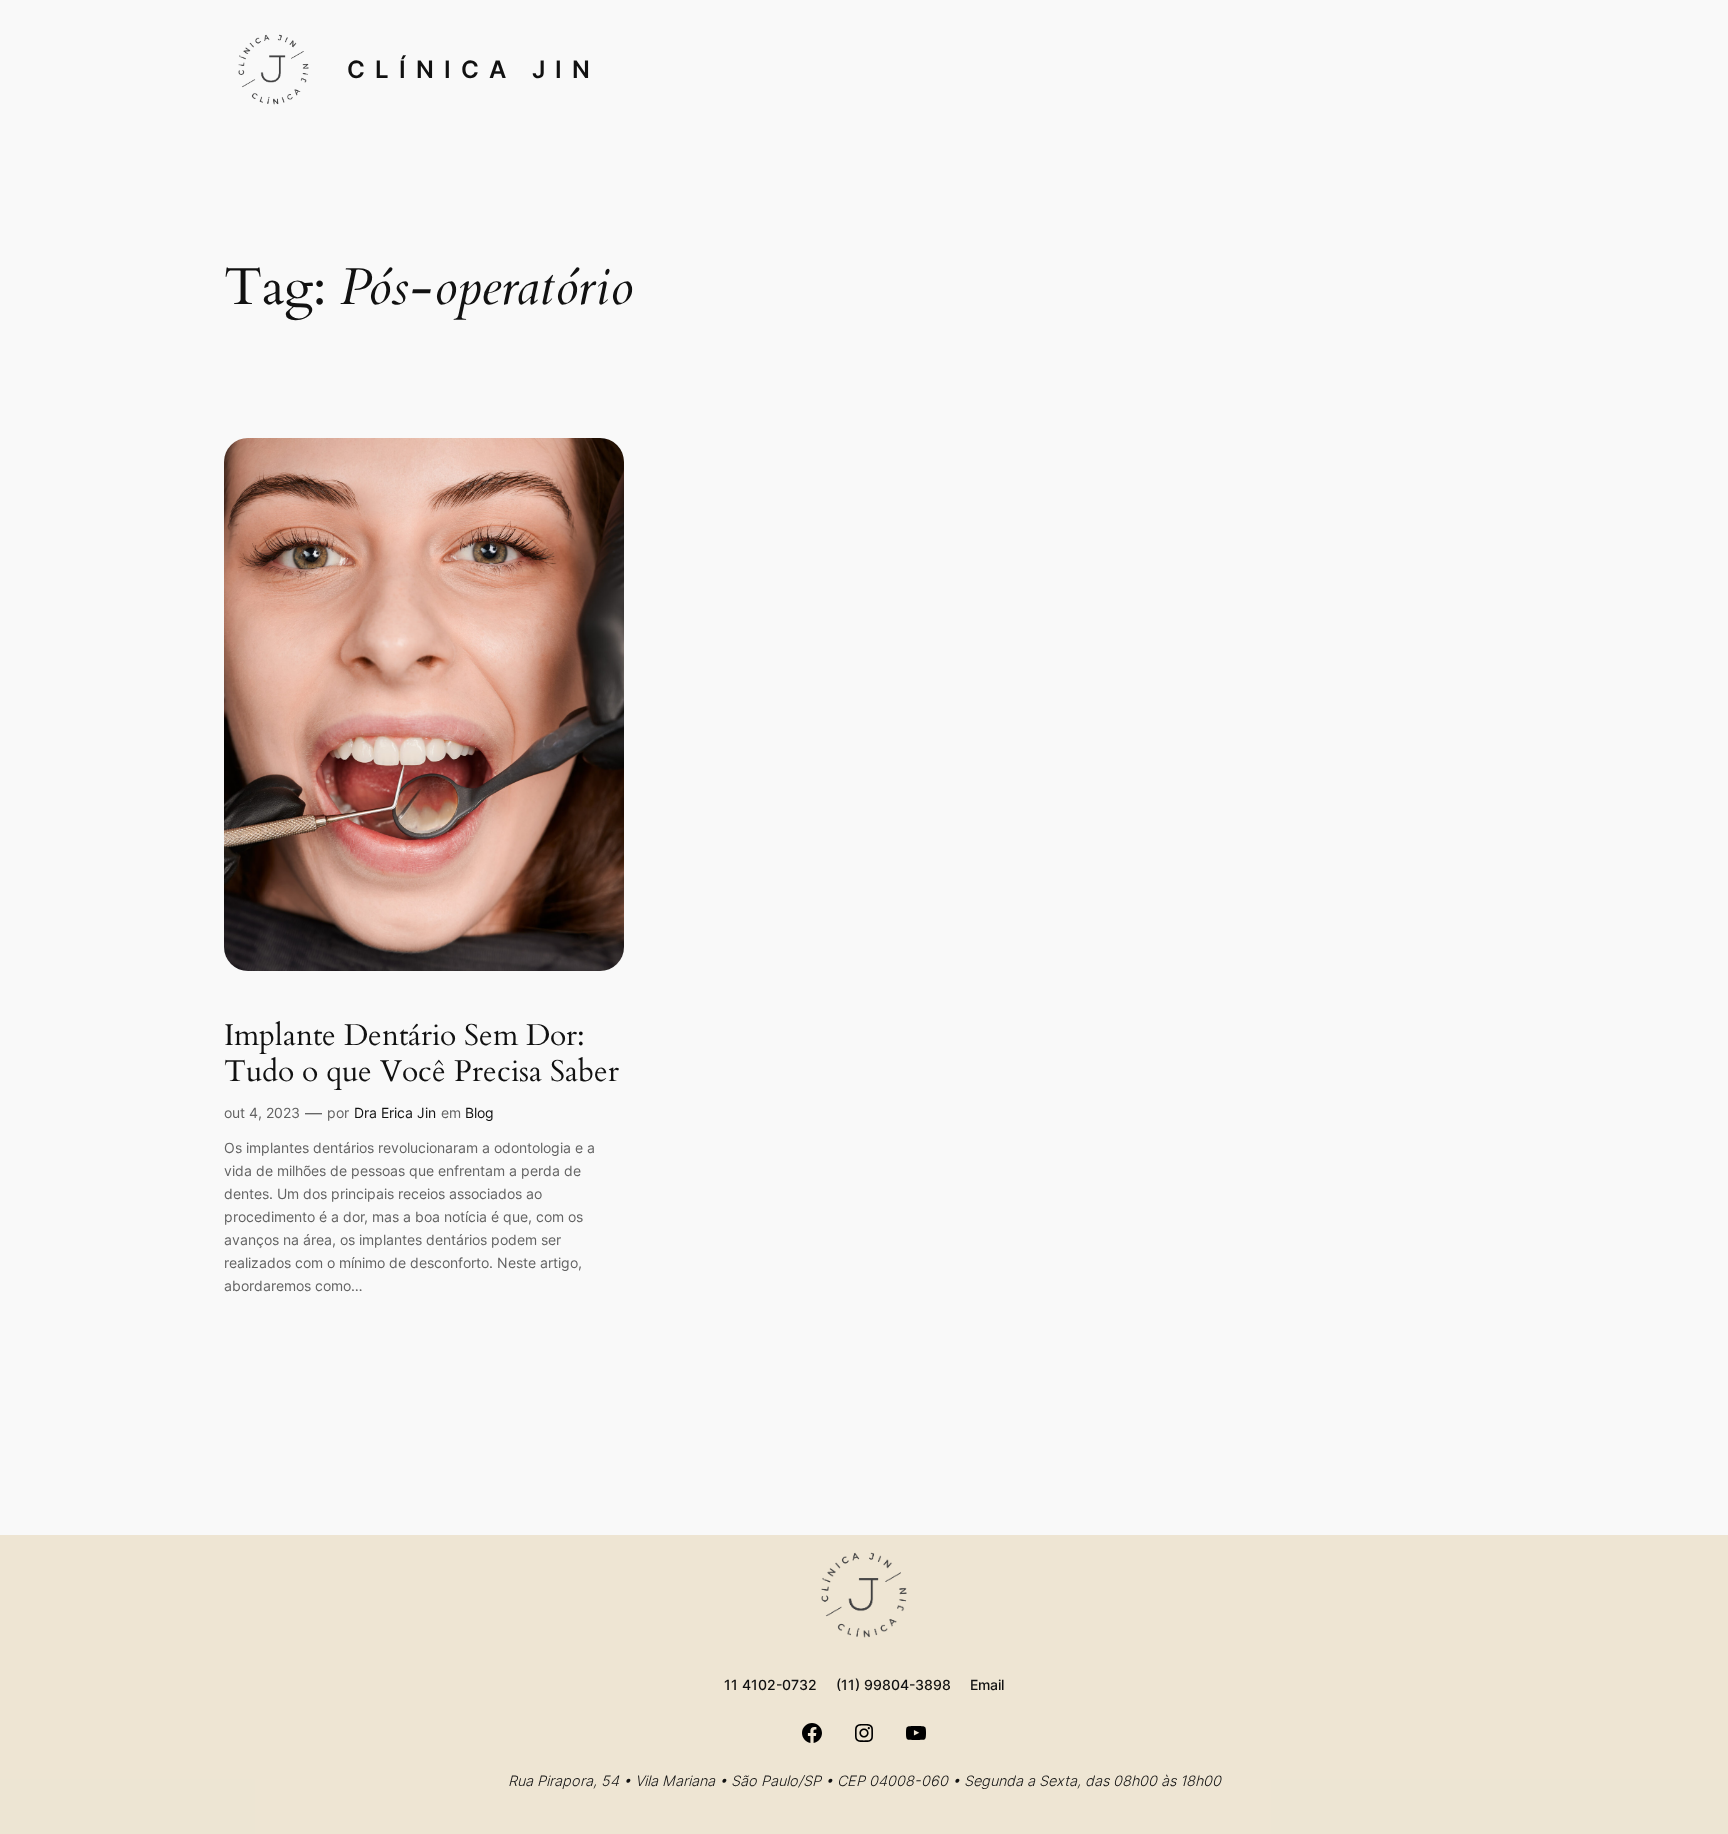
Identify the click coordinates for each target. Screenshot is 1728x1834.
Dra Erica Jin (395, 1112)
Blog (479, 1112)
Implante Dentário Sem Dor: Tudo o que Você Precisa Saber (421, 1054)
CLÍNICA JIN (473, 69)
